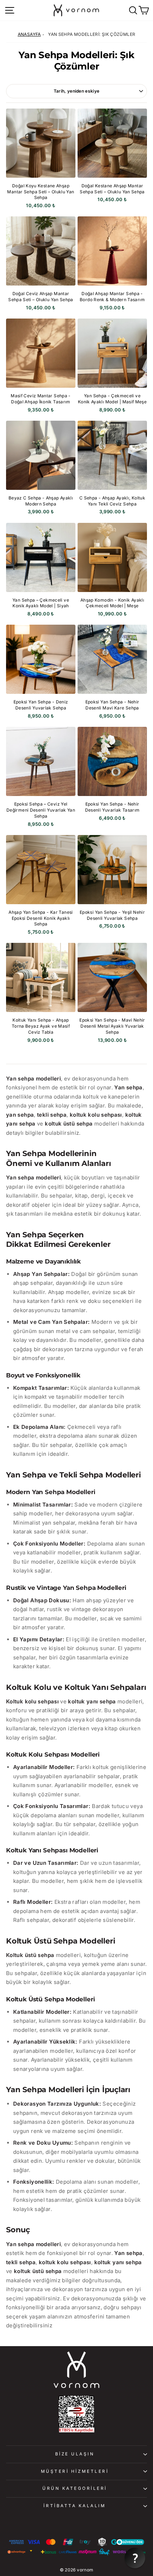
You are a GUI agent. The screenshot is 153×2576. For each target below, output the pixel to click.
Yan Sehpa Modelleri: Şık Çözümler (92, 34)
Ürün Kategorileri (75, 2488)
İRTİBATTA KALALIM (75, 2506)
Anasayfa (29, 34)
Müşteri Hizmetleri (75, 2471)
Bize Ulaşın (75, 2454)
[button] (135, 2558)
